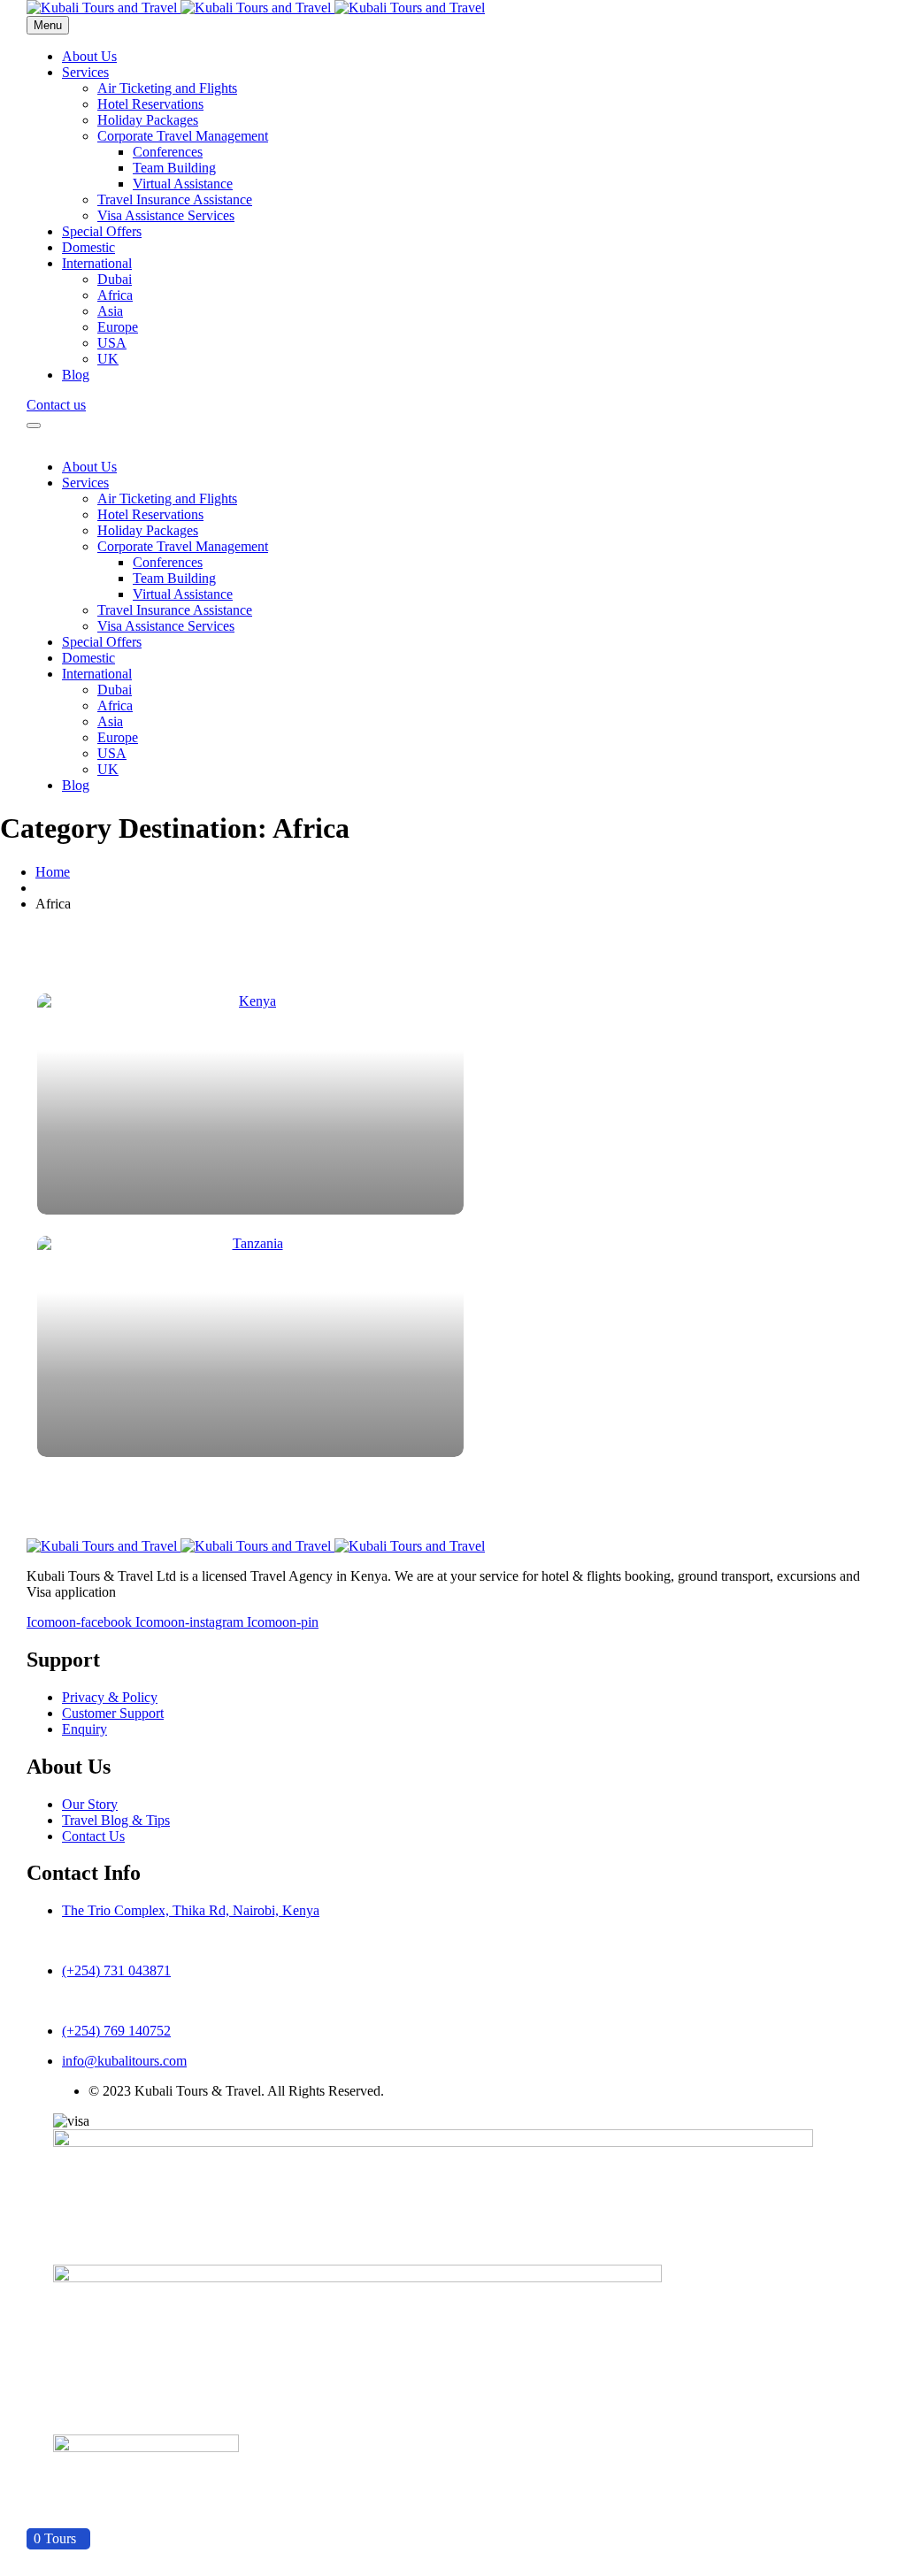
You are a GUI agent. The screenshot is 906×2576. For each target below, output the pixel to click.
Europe (118, 327)
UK (108, 359)
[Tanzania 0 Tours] (453, 1346)
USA (112, 343)
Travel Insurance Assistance (175, 199)
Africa (115, 295)
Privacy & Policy (110, 1697)
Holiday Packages (148, 120)
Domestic (88, 247)
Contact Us (93, 1836)
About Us (89, 56)
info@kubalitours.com (124, 2061)
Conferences (168, 152)
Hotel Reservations (150, 104)
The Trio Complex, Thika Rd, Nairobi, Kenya (191, 1910)
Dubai (115, 279)
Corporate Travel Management (183, 136)
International (97, 263)
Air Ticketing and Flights (167, 88)
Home (53, 872)
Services (85, 72)
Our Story (90, 1804)
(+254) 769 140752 (116, 2031)
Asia (110, 311)
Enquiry (84, 1729)
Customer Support (113, 1713)
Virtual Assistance (183, 184)
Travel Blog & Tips (116, 1820)
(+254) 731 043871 (116, 1970)
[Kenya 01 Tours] (453, 1104)
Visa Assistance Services (166, 215)
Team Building (174, 168)
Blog (76, 375)
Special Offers (102, 231)
